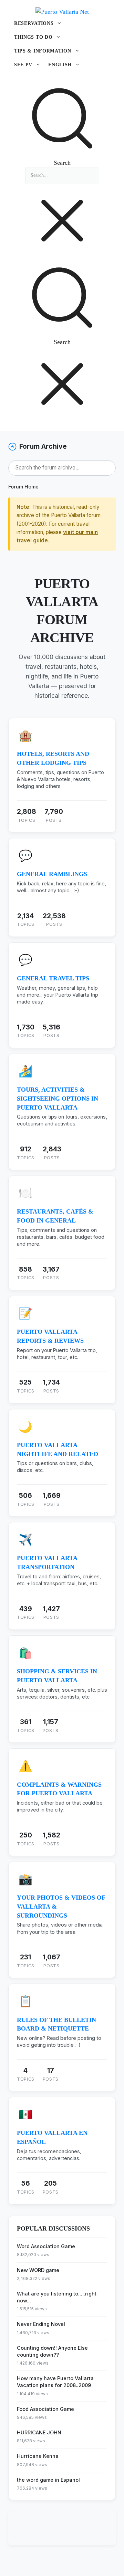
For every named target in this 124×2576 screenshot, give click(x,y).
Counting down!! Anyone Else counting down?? (52, 2351)
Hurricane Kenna (38, 2456)
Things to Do (33, 37)
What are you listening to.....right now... (57, 2297)
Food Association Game (45, 2409)
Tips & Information (43, 51)
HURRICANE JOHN (39, 2432)
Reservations (34, 23)
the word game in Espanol (48, 2480)
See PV (23, 65)
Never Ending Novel (41, 2324)
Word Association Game (46, 2246)
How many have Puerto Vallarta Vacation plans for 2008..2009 (55, 2382)
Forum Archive (43, 446)
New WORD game (38, 2270)
